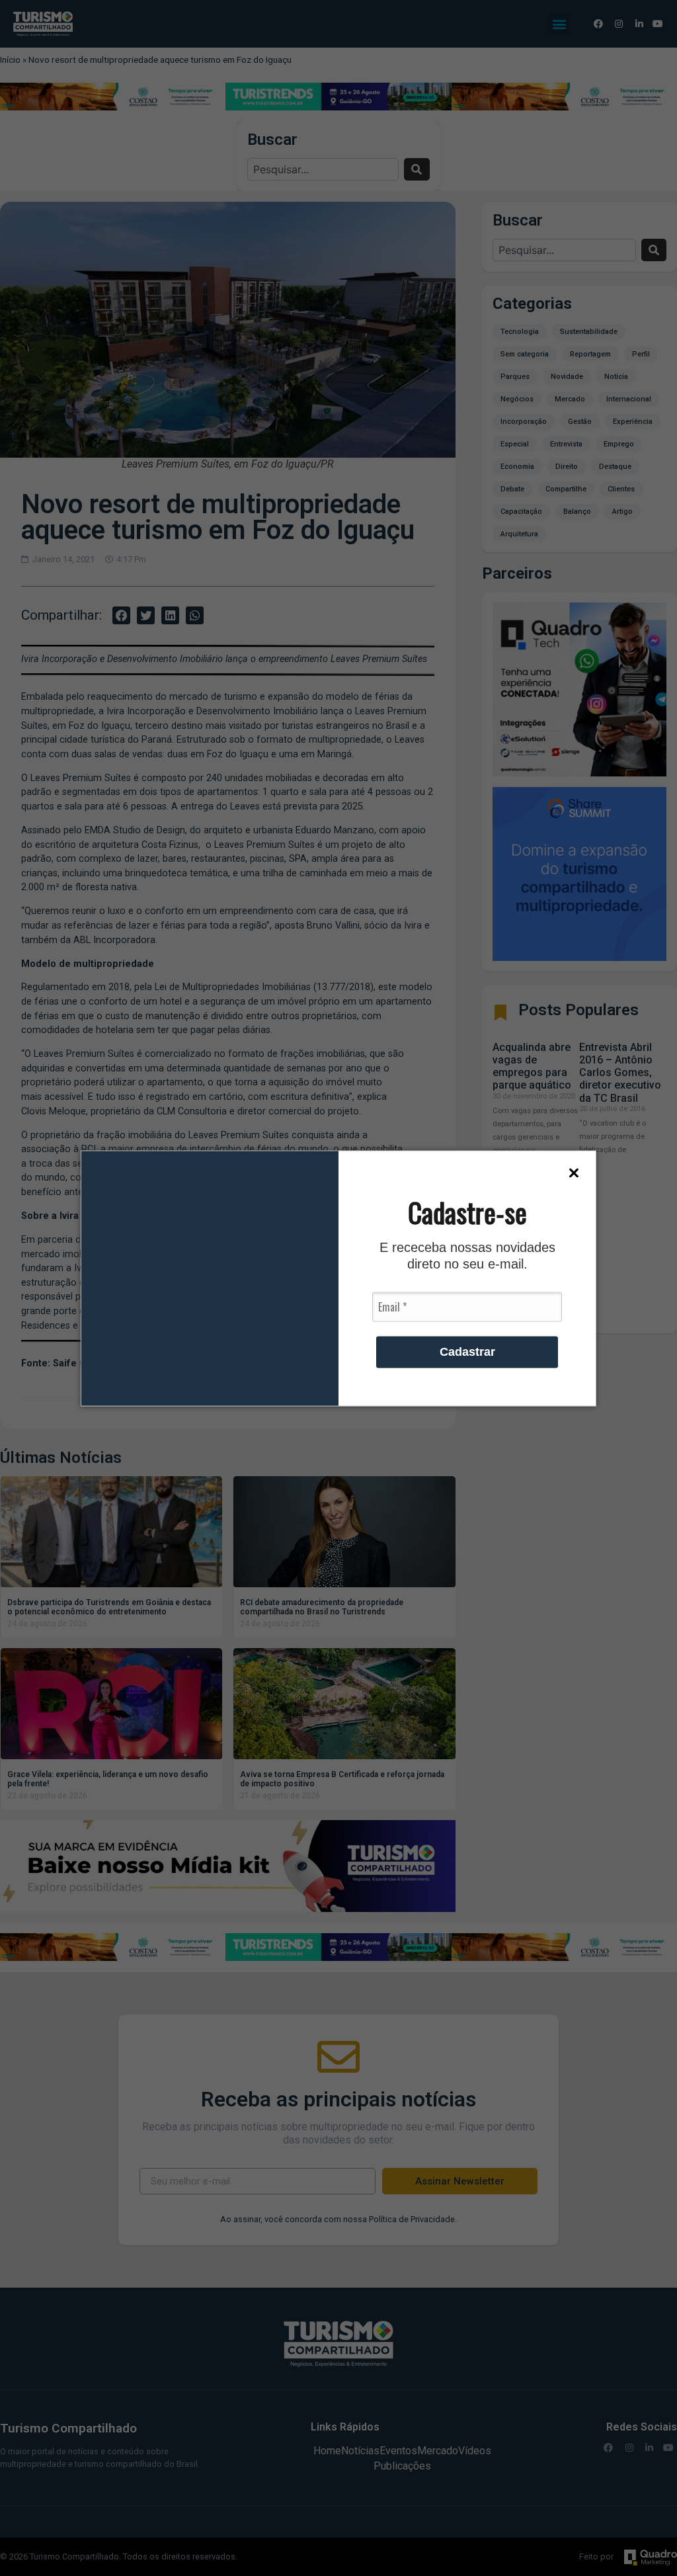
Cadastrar (467, 1351)
